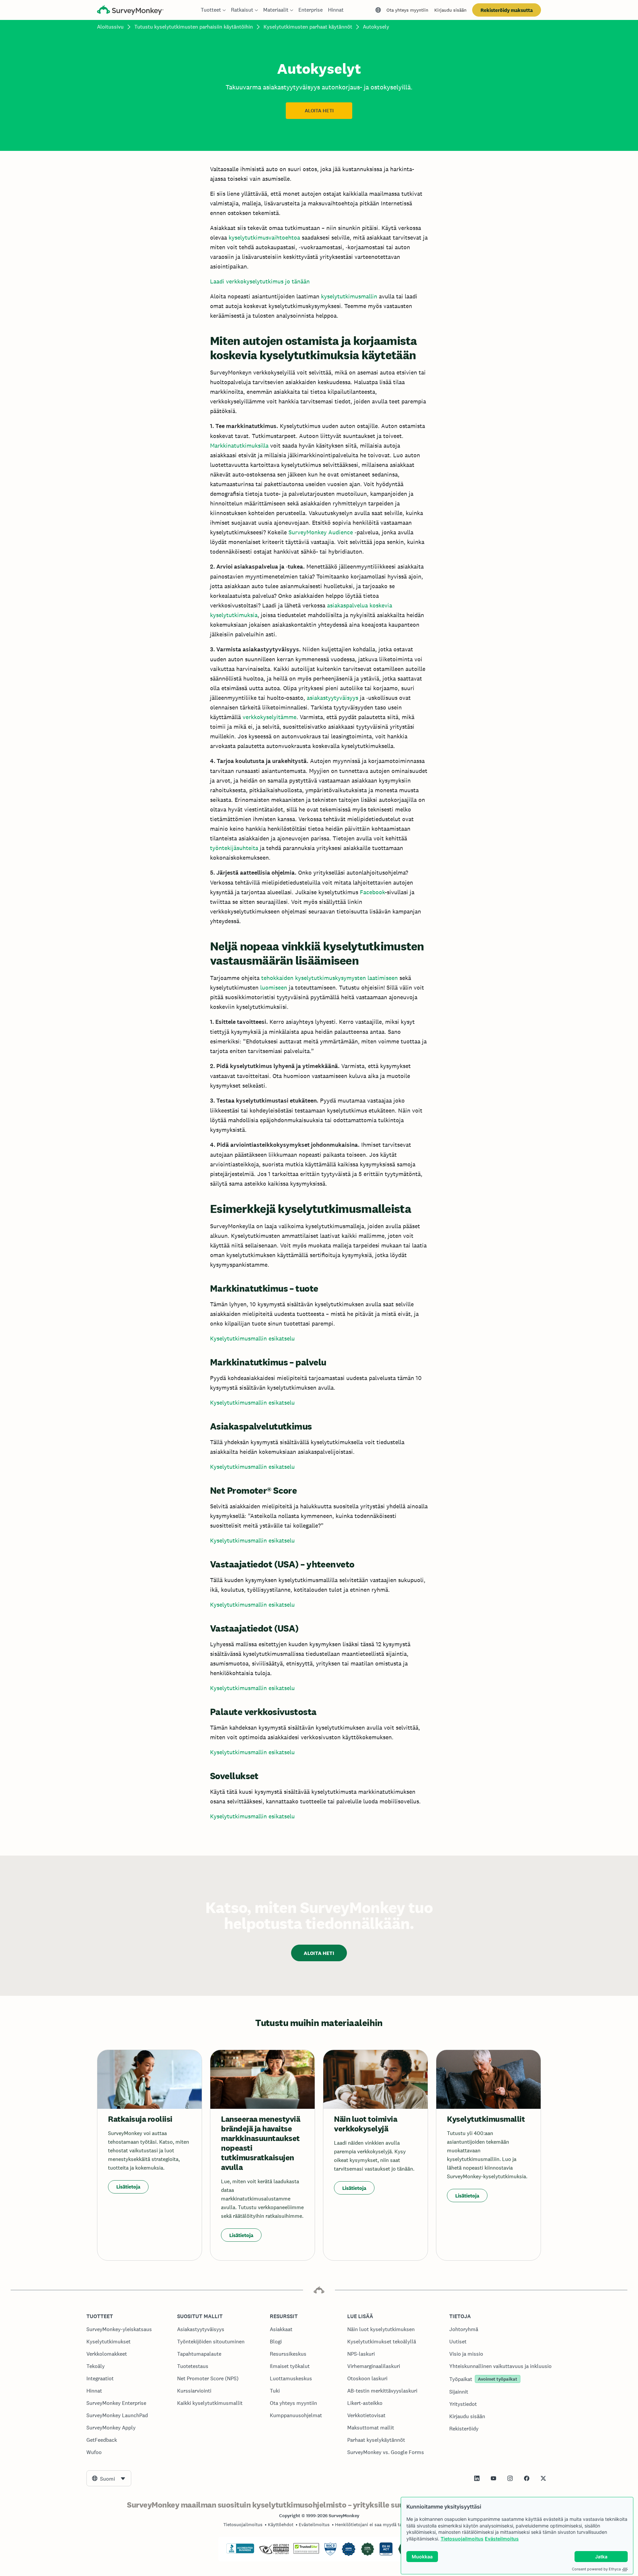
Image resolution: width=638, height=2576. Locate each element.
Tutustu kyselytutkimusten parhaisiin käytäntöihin (194, 27)
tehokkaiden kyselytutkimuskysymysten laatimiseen (329, 978)
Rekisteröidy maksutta (507, 10)
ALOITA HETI (319, 111)
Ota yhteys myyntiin (407, 10)
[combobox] (109, 2478)
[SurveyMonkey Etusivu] (130, 11)
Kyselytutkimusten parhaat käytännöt (308, 27)
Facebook (372, 892)
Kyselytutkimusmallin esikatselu (252, 1338)
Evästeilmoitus (502, 2539)
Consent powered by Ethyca (596, 2569)
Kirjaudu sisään (450, 10)
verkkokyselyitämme (269, 717)
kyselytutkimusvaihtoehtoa (264, 237)
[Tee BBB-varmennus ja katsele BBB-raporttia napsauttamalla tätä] (240, 2552)
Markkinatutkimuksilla (239, 445)
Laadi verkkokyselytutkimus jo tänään (260, 281)
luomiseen (274, 987)
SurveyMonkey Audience (321, 532)
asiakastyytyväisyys (332, 698)
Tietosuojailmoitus (462, 2539)
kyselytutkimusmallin (349, 296)
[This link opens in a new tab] (477, 2478)
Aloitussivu (110, 27)
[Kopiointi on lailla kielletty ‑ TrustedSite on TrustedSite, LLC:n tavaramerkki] (306, 2552)
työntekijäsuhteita (234, 848)
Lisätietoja (128, 2187)
